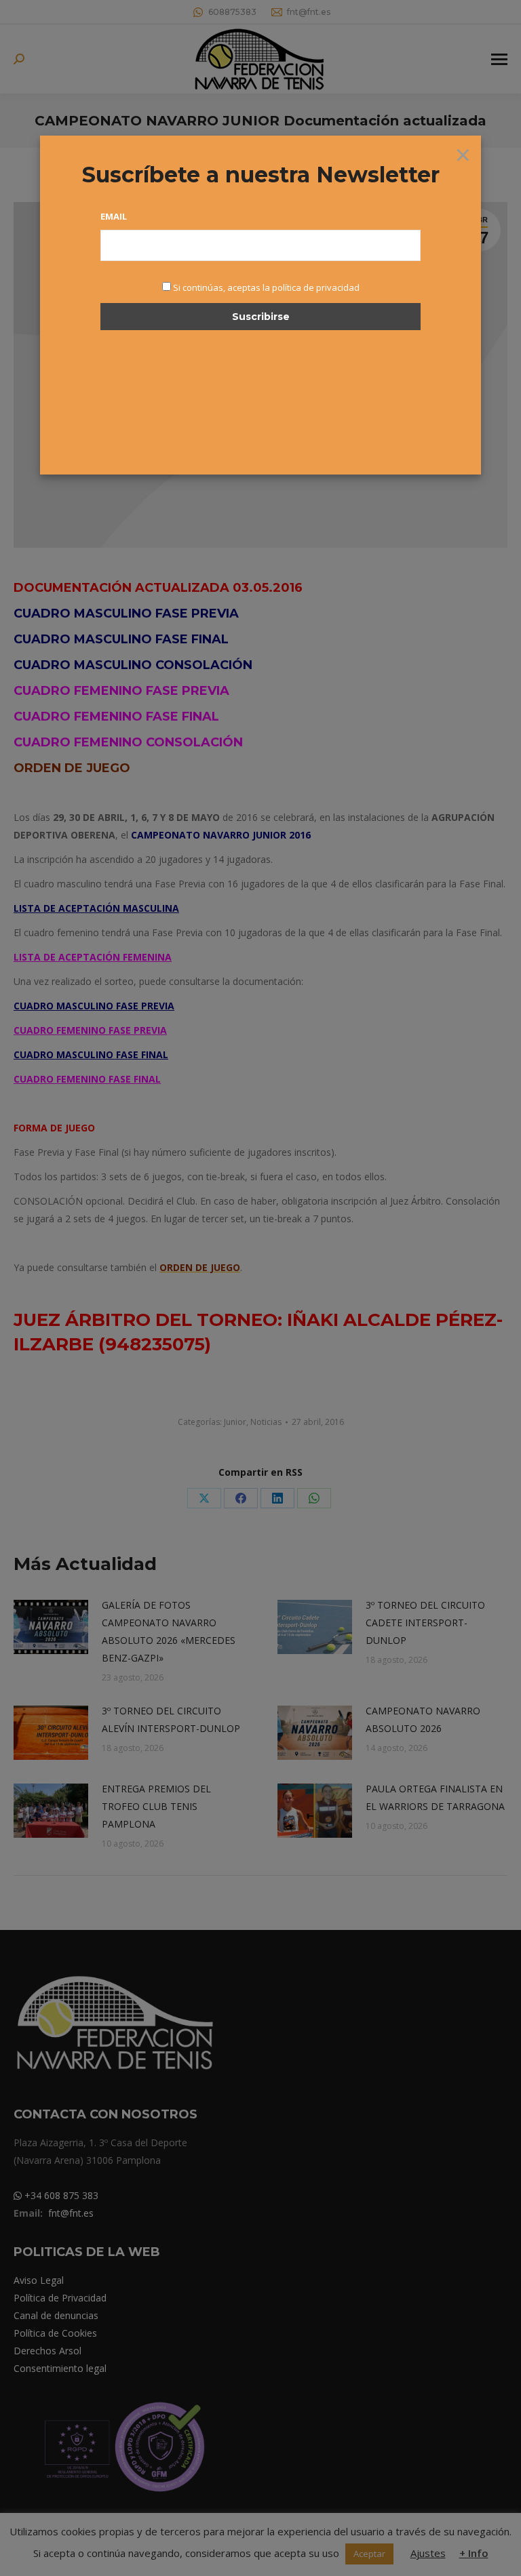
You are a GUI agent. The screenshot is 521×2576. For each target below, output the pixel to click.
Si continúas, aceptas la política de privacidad (266, 287)
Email (114, 216)
